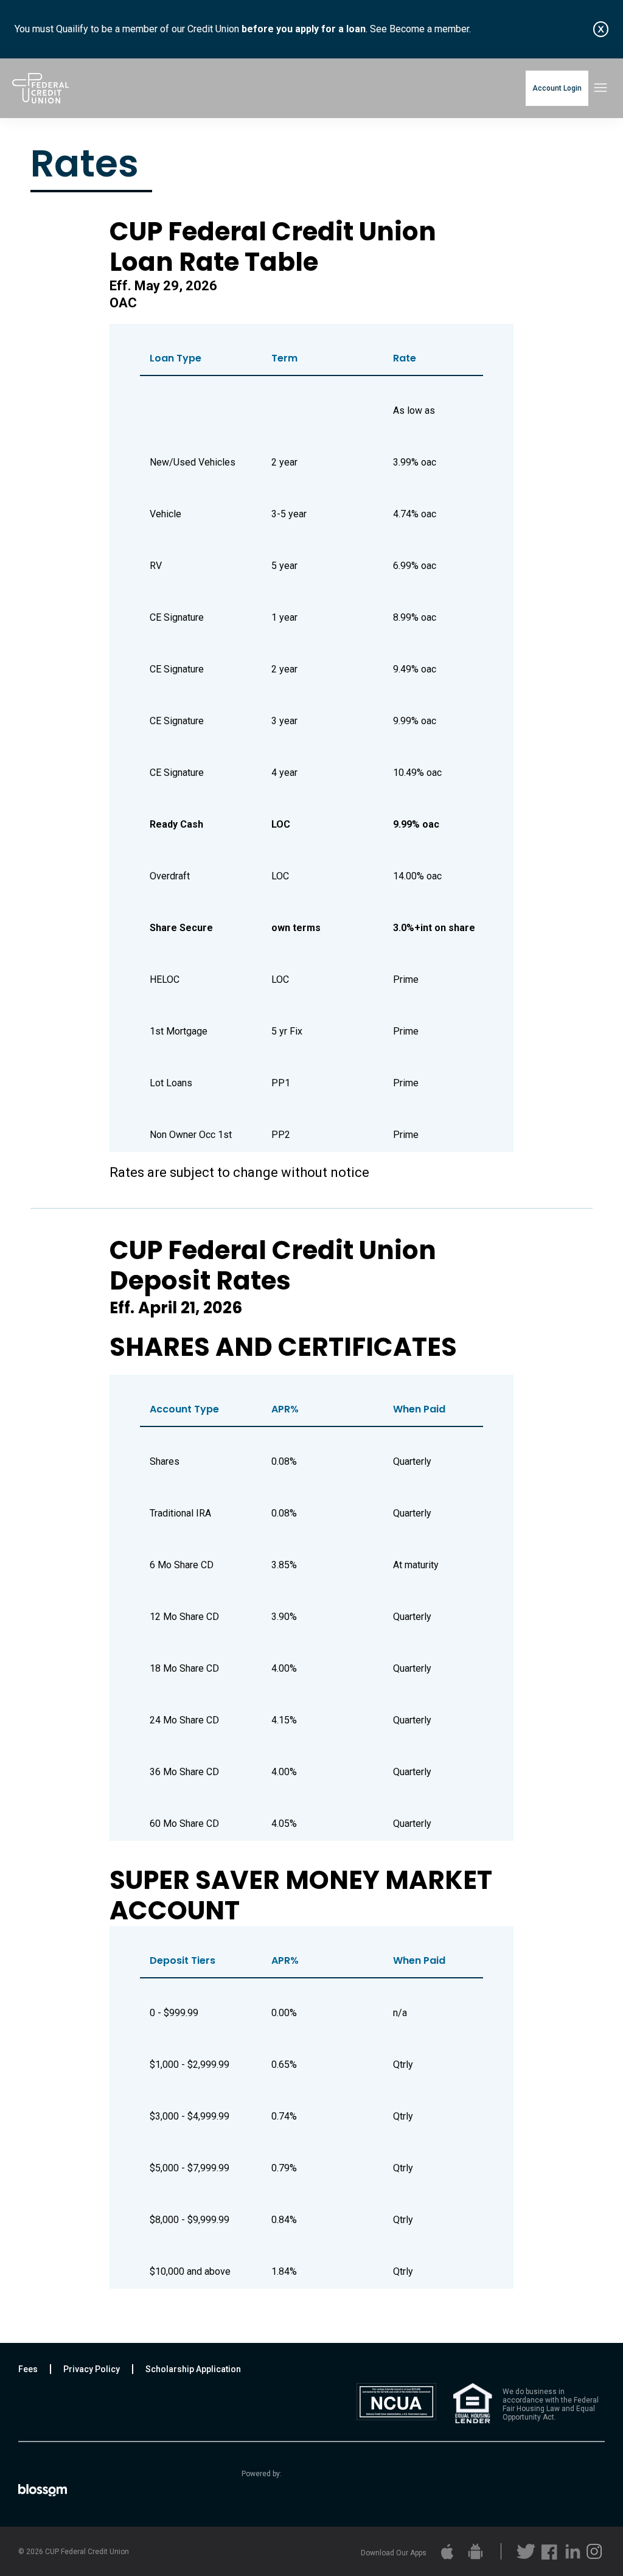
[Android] (474, 2551)
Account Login (557, 88)
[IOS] (446, 2551)
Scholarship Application (193, 2369)
